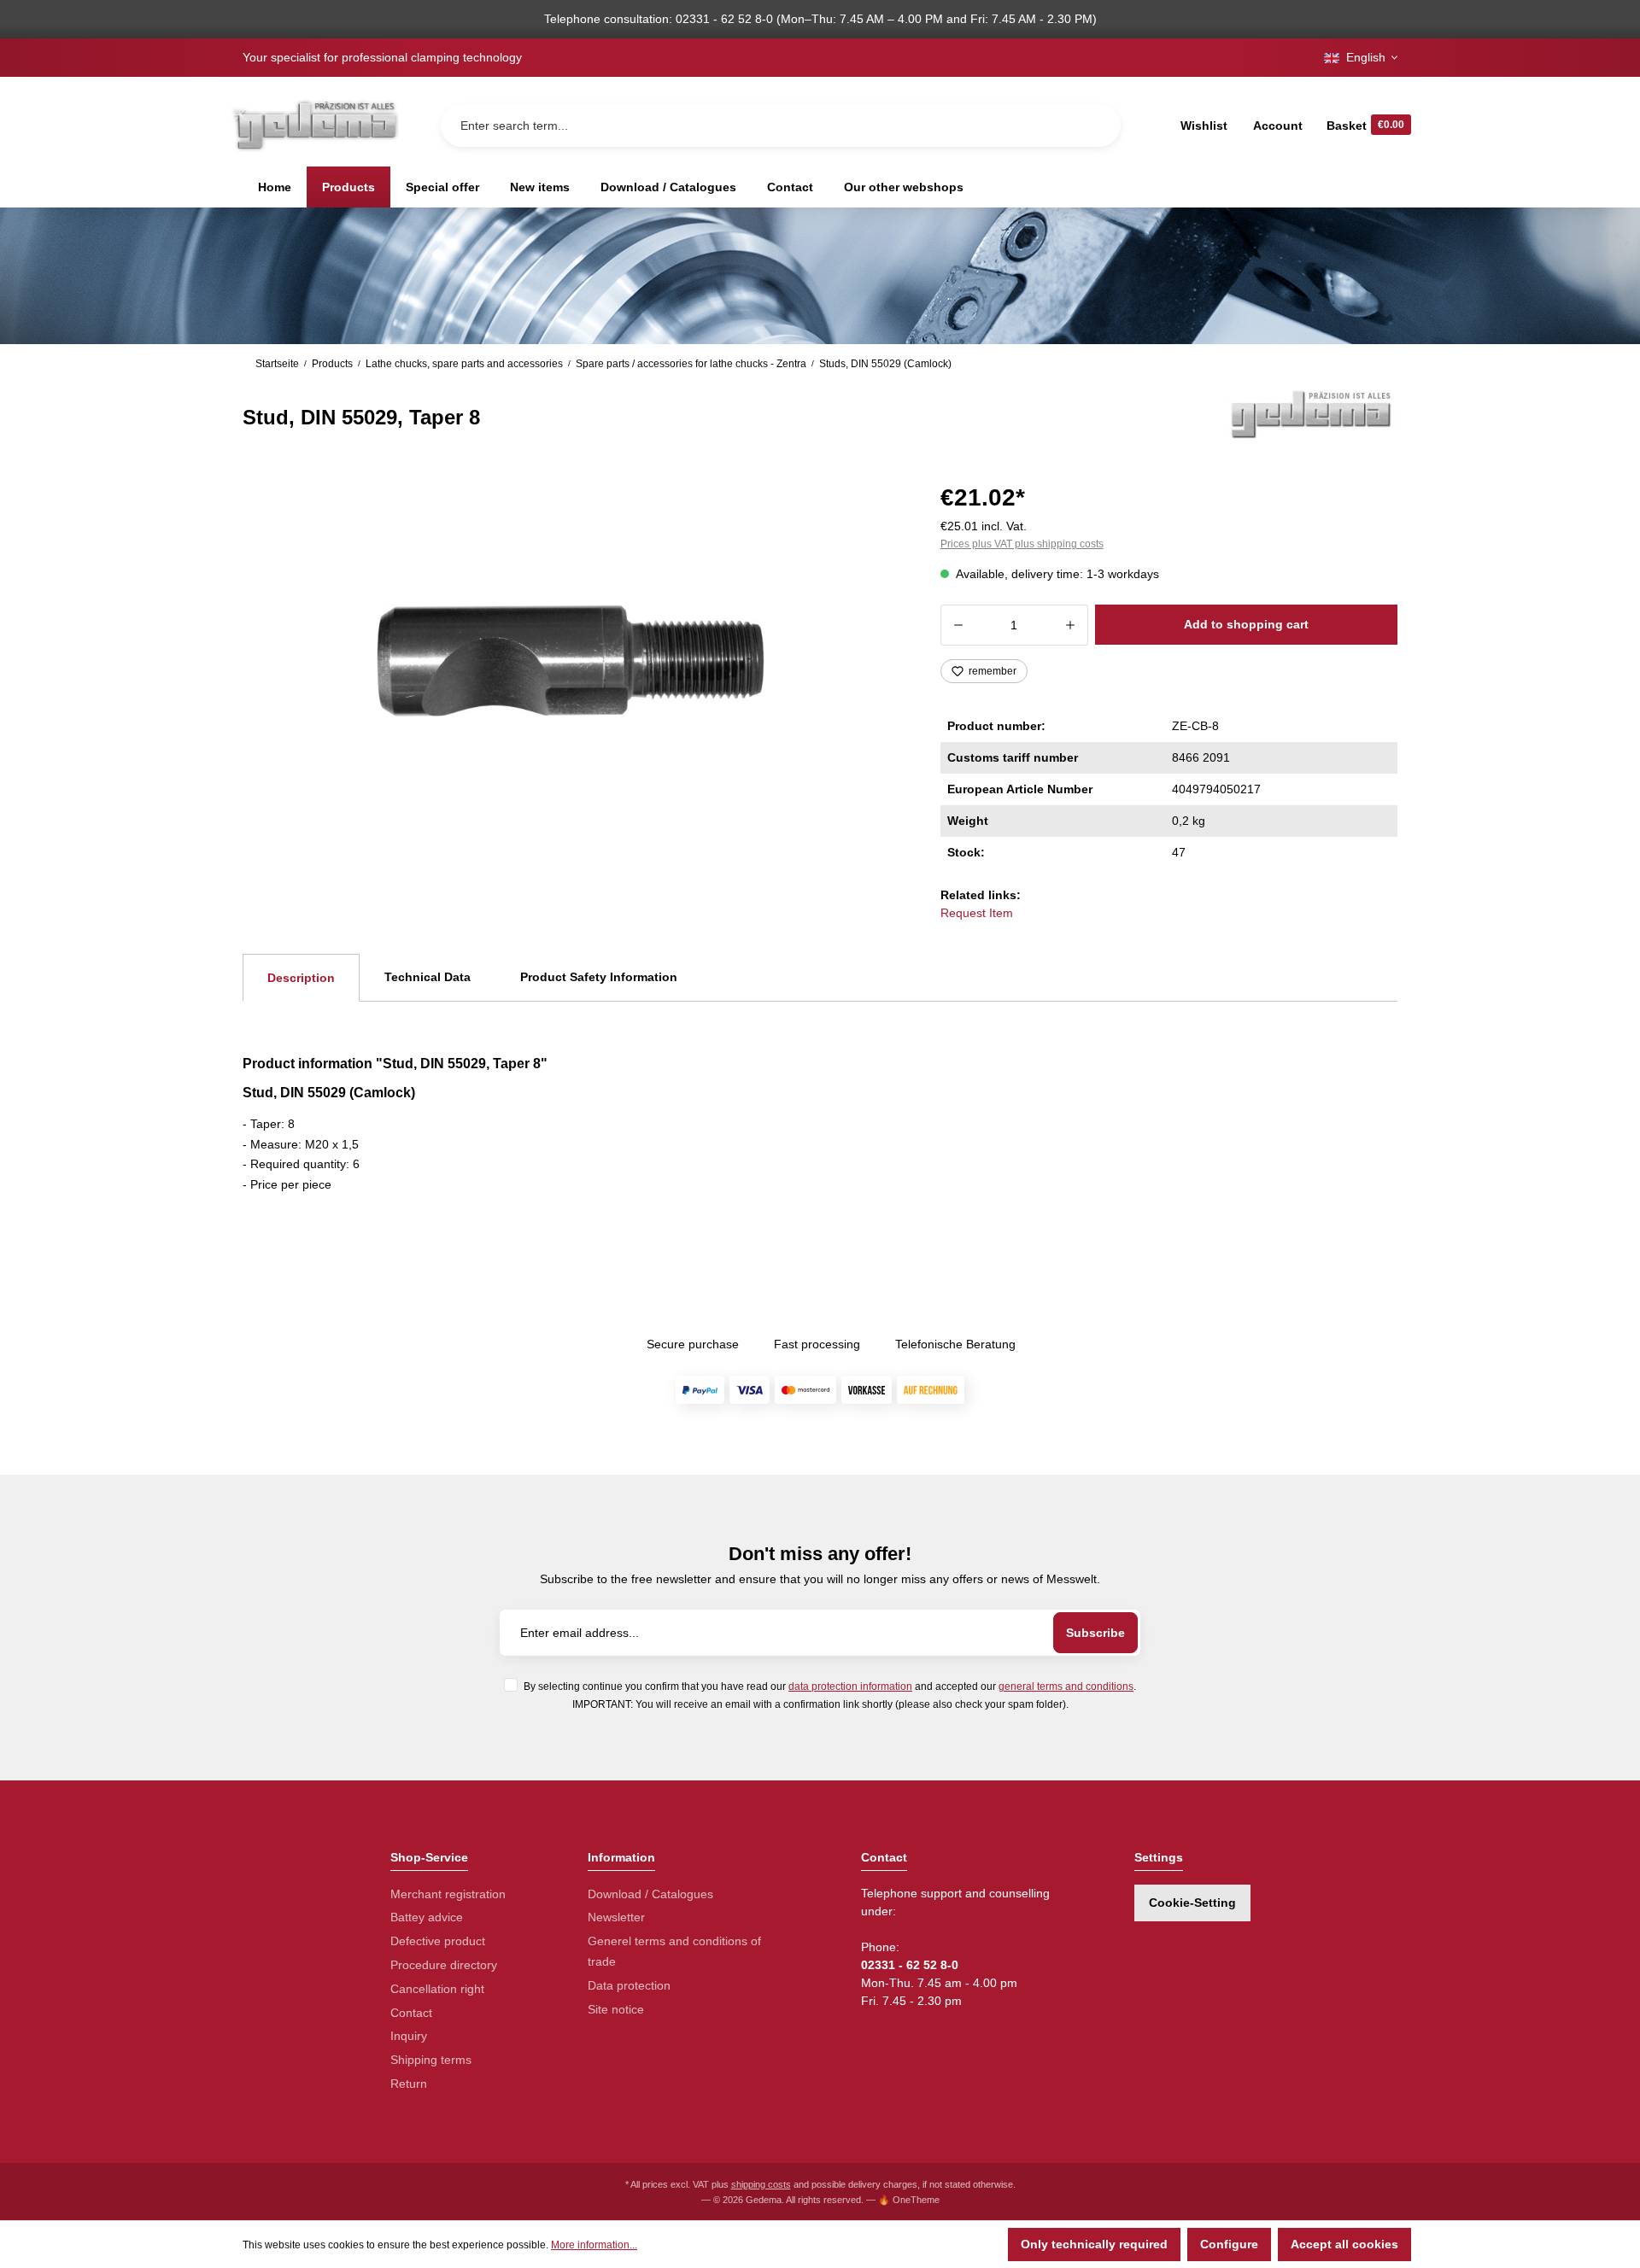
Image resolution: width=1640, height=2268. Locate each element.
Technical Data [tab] (428, 977)
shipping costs (761, 2184)
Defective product (438, 1941)
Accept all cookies (1344, 2244)
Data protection (629, 1985)
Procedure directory (444, 1965)
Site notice (616, 2009)
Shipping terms (431, 2060)
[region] (571, 661)
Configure (1229, 2244)
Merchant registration (448, 1894)
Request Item (977, 913)
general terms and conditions (1066, 1686)
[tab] (301, 978)
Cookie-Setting (1192, 1903)
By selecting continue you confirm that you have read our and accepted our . (830, 1686)
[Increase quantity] (1071, 625)
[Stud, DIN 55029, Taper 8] (571, 661)
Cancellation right (437, 1989)
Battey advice (427, 1917)
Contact (411, 2013)
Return (409, 2084)
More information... (594, 2245)
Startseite (277, 364)
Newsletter (616, 1917)
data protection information (850, 1686)
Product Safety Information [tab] (599, 977)
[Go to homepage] (314, 125)
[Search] (1094, 126)
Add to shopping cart (1246, 624)
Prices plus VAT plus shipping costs (1022, 544)
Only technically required (1094, 2244)
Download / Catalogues (650, 1894)
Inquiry (409, 2036)
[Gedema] (1312, 413)
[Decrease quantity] (958, 625)
